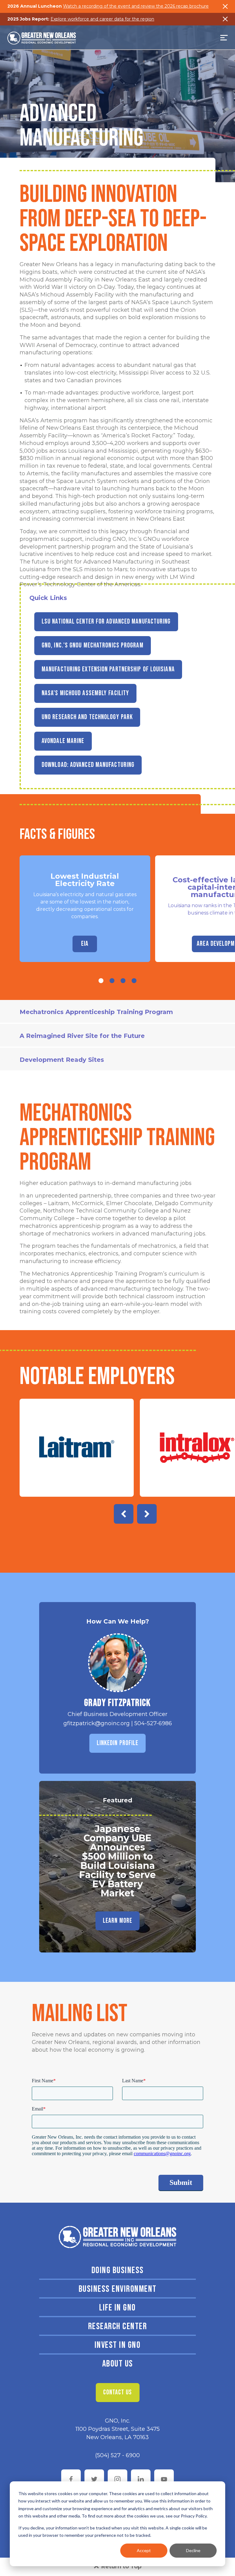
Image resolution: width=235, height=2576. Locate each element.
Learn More (117, 1921)
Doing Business (118, 2270)
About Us (118, 2364)
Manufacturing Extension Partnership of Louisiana (108, 669)
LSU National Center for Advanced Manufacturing (106, 622)
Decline (193, 2550)
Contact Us (118, 2392)
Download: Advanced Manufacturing (88, 765)
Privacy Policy (194, 2516)
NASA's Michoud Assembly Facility (85, 693)
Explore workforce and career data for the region (102, 19)
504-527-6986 (153, 1723)
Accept (144, 2550)
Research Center (118, 2326)
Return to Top (121, 2567)
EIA (85, 944)
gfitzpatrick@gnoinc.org (97, 1723)
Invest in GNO (118, 2345)
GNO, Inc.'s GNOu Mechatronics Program (93, 645)
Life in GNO (117, 2308)
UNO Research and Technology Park (87, 717)
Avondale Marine (63, 741)
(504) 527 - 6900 (117, 2455)
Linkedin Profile (118, 1743)
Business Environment (118, 2289)
